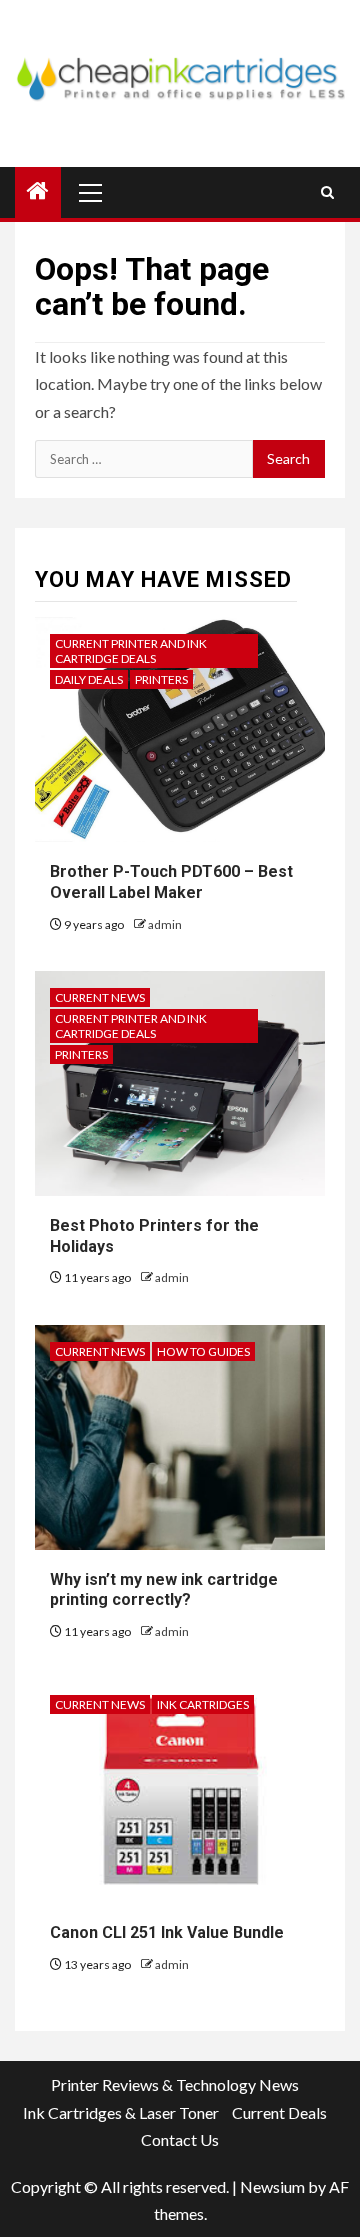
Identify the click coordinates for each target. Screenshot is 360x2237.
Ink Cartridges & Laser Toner (121, 2112)
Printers (161, 679)
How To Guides (203, 1351)
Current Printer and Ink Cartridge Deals (131, 651)
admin (165, 924)
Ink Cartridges (203, 1704)
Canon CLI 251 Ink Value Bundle (167, 1932)
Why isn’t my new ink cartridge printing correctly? (164, 1590)
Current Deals (279, 2112)
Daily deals (89, 679)
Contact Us (180, 2139)
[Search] (327, 192)
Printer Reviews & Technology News (175, 2084)
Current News (100, 997)
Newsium (272, 2186)
